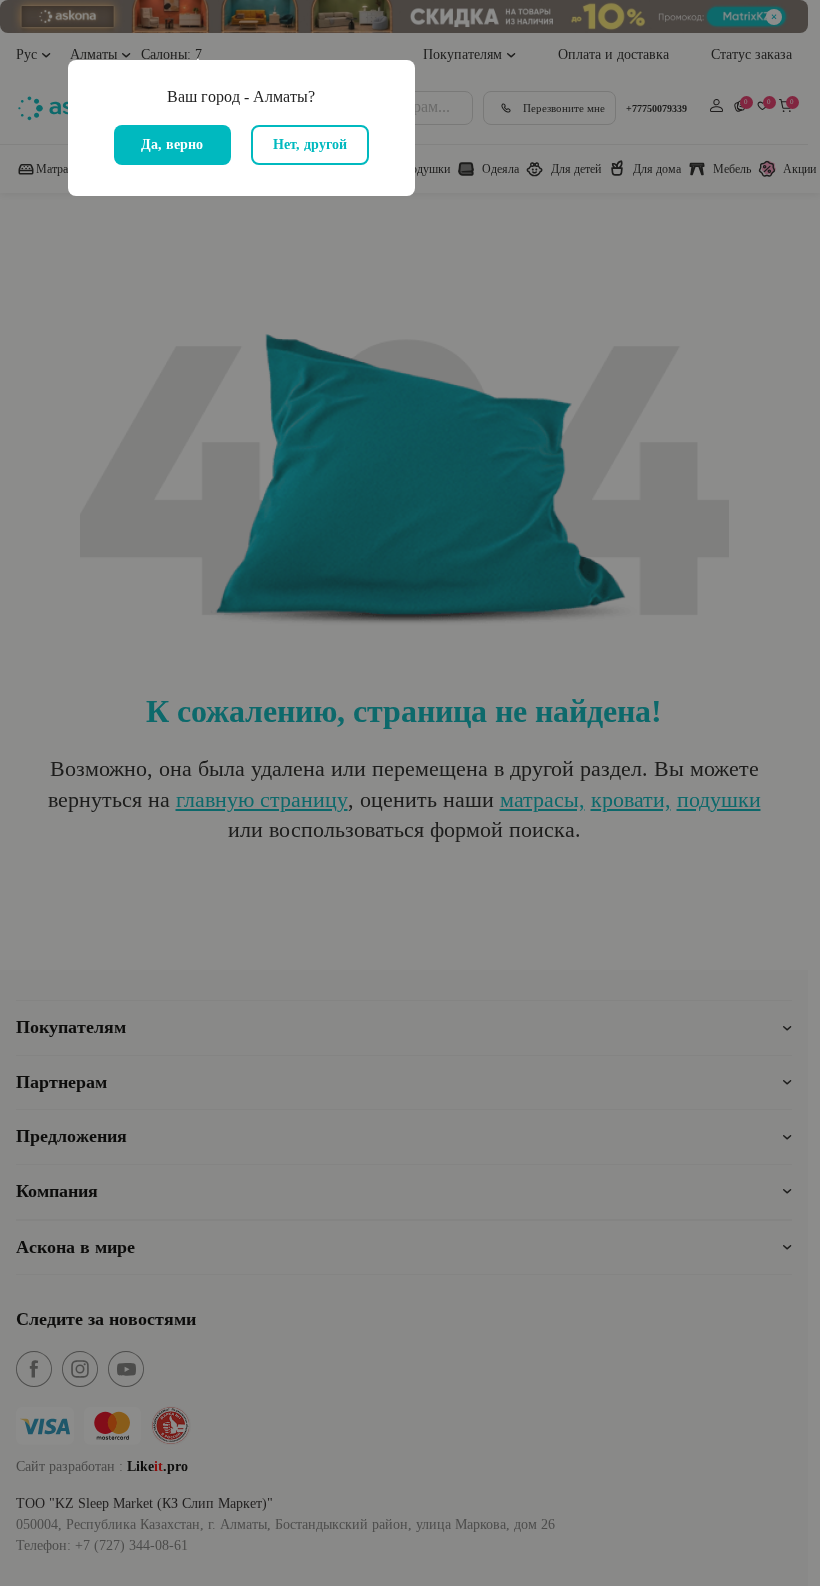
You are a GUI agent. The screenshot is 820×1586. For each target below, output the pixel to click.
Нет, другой (310, 144)
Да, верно (172, 144)
